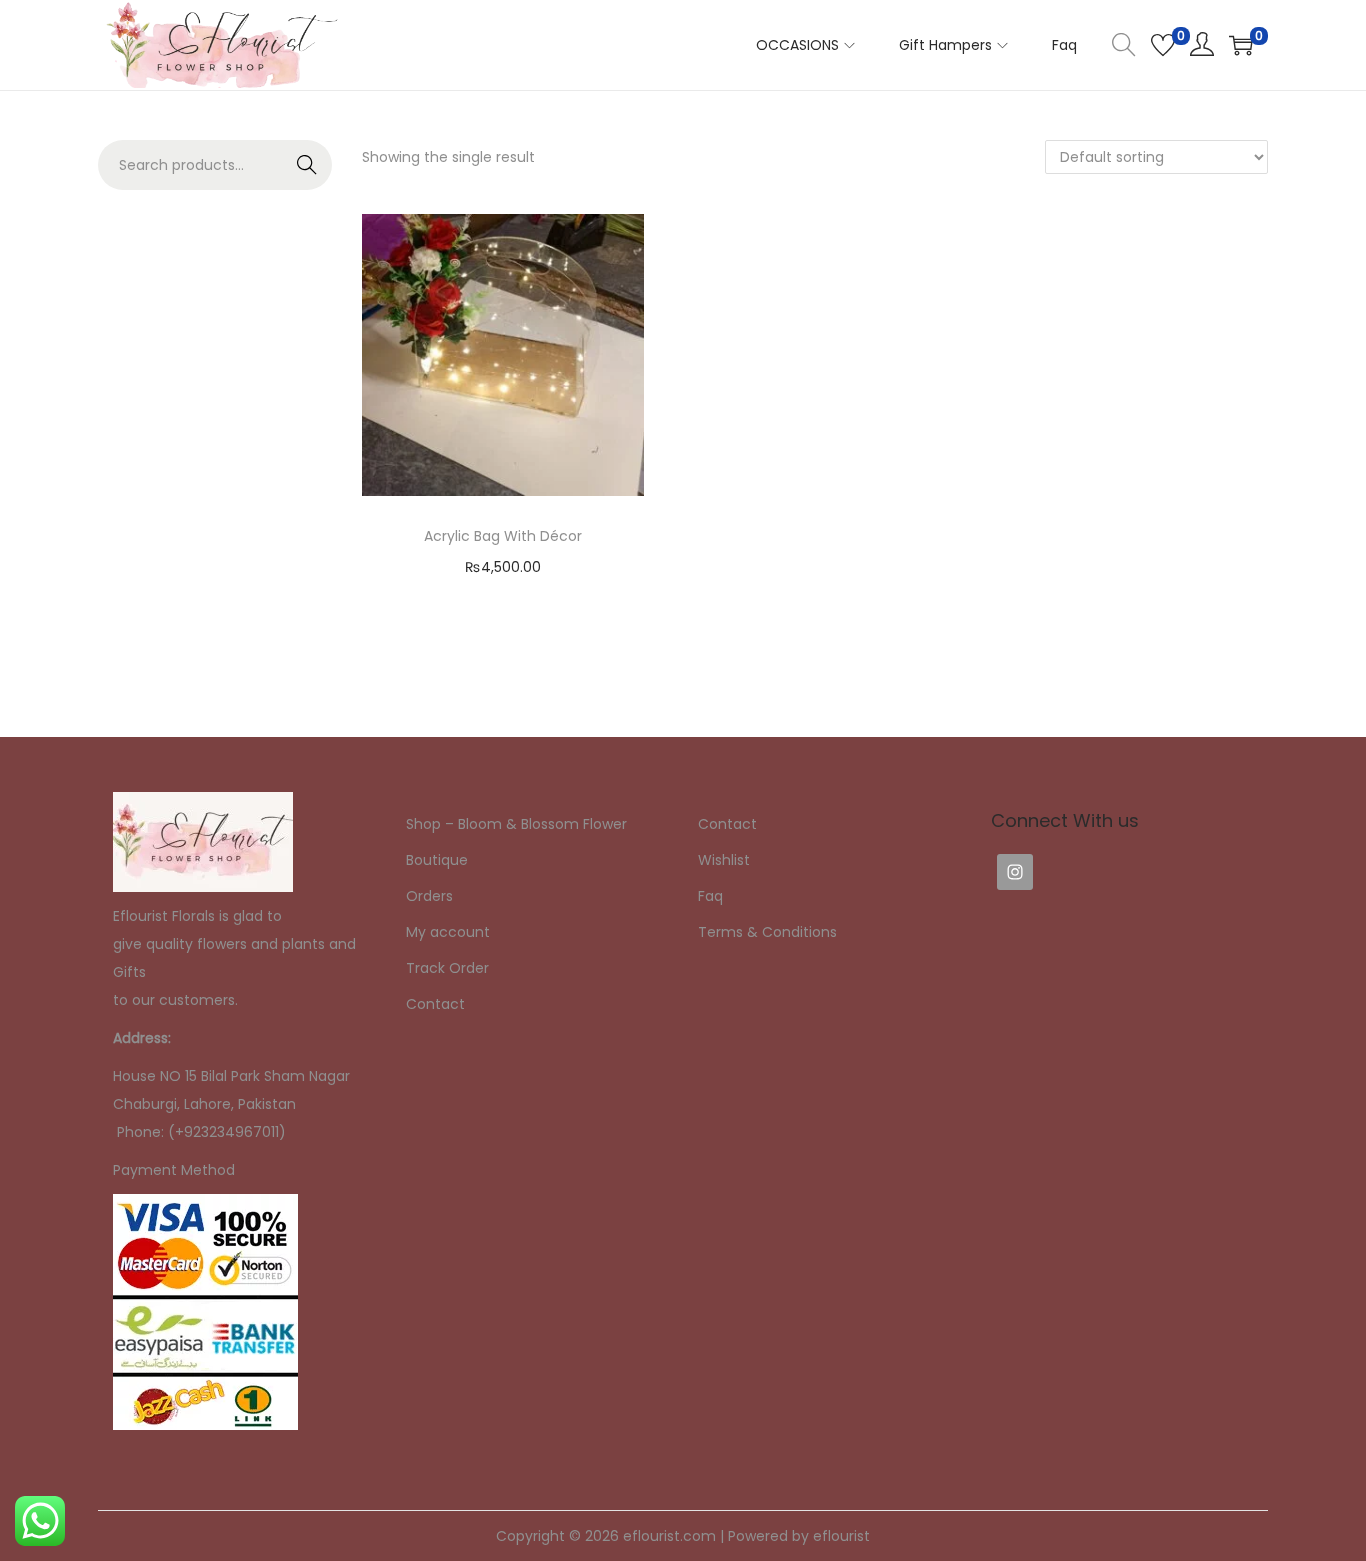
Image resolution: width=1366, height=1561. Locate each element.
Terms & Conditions (767, 932)
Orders (429, 896)
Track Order (447, 968)
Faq (710, 896)
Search (307, 165)
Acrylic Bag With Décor (503, 536)
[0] (1163, 45)
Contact (435, 1004)
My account (448, 932)
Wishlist (724, 860)
